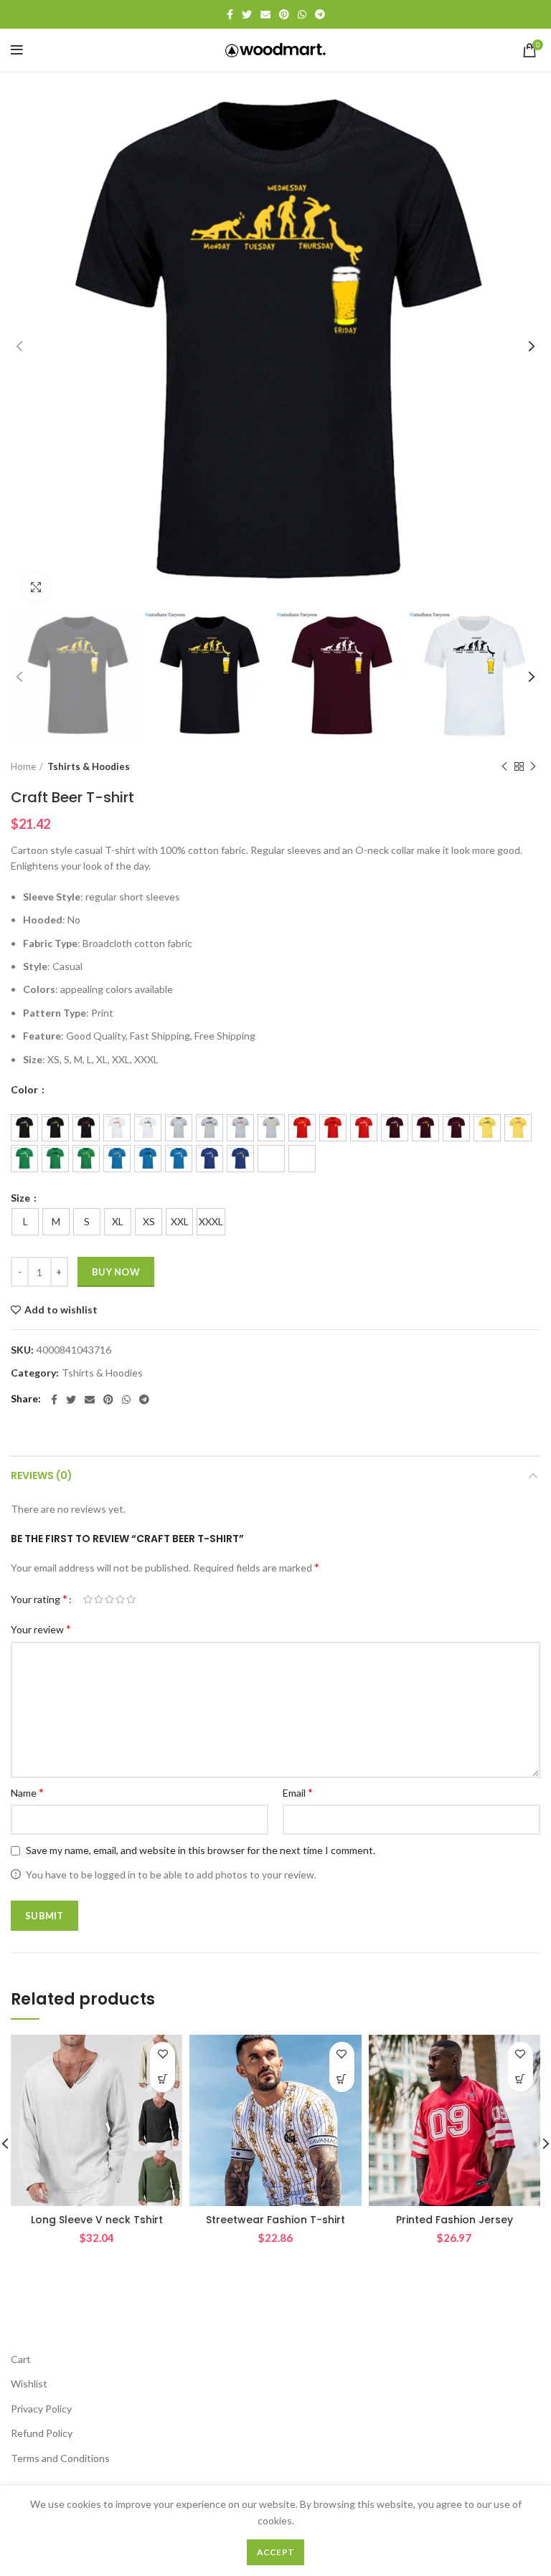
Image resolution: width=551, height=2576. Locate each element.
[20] (86, 1159)
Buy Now (116, 1272)
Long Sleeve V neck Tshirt (97, 2220)
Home (23, 766)
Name (27, 1792)
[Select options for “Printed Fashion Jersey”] (521, 2080)
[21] (117, 1159)
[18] (24, 1159)
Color (25, 1090)
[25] (240, 1159)
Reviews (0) (42, 1475)
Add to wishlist (61, 1310)
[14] (425, 1128)
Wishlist (29, 2383)
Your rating (39, 1598)
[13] (395, 1128)
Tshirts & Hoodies (89, 766)
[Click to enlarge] (36, 587)
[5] (148, 1128)
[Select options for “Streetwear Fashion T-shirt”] (342, 2080)
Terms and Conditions (60, 2458)
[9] (271, 1128)
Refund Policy (42, 2433)
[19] (55, 1159)
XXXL (211, 1221)
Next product (533, 767)
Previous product (504, 767)
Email (298, 1792)
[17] (518, 1128)
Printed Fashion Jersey (455, 2220)
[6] (179, 1128)
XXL (180, 1221)
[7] (209, 1128)
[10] (302, 1128)
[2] (55, 1128)
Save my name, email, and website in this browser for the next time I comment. (201, 1850)
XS (149, 1221)
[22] (148, 1159)
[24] (209, 1159)
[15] (456, 1128)
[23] (179, 1159)
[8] (240, 1128)
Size (22, 1198)
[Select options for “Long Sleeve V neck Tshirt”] (163, 2080)
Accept (276, 2552)
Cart (21, 2359)
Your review (41, 1629)
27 (302, 1159)
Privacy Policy (41, 2409)
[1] (24, 1128)
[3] (86, 1128)
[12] (364, 1128)
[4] (117, 1128)
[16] (487, 1128)
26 (271, 1159)
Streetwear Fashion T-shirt (275, 2220)
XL (118, 1221)
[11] (333, 1128)
